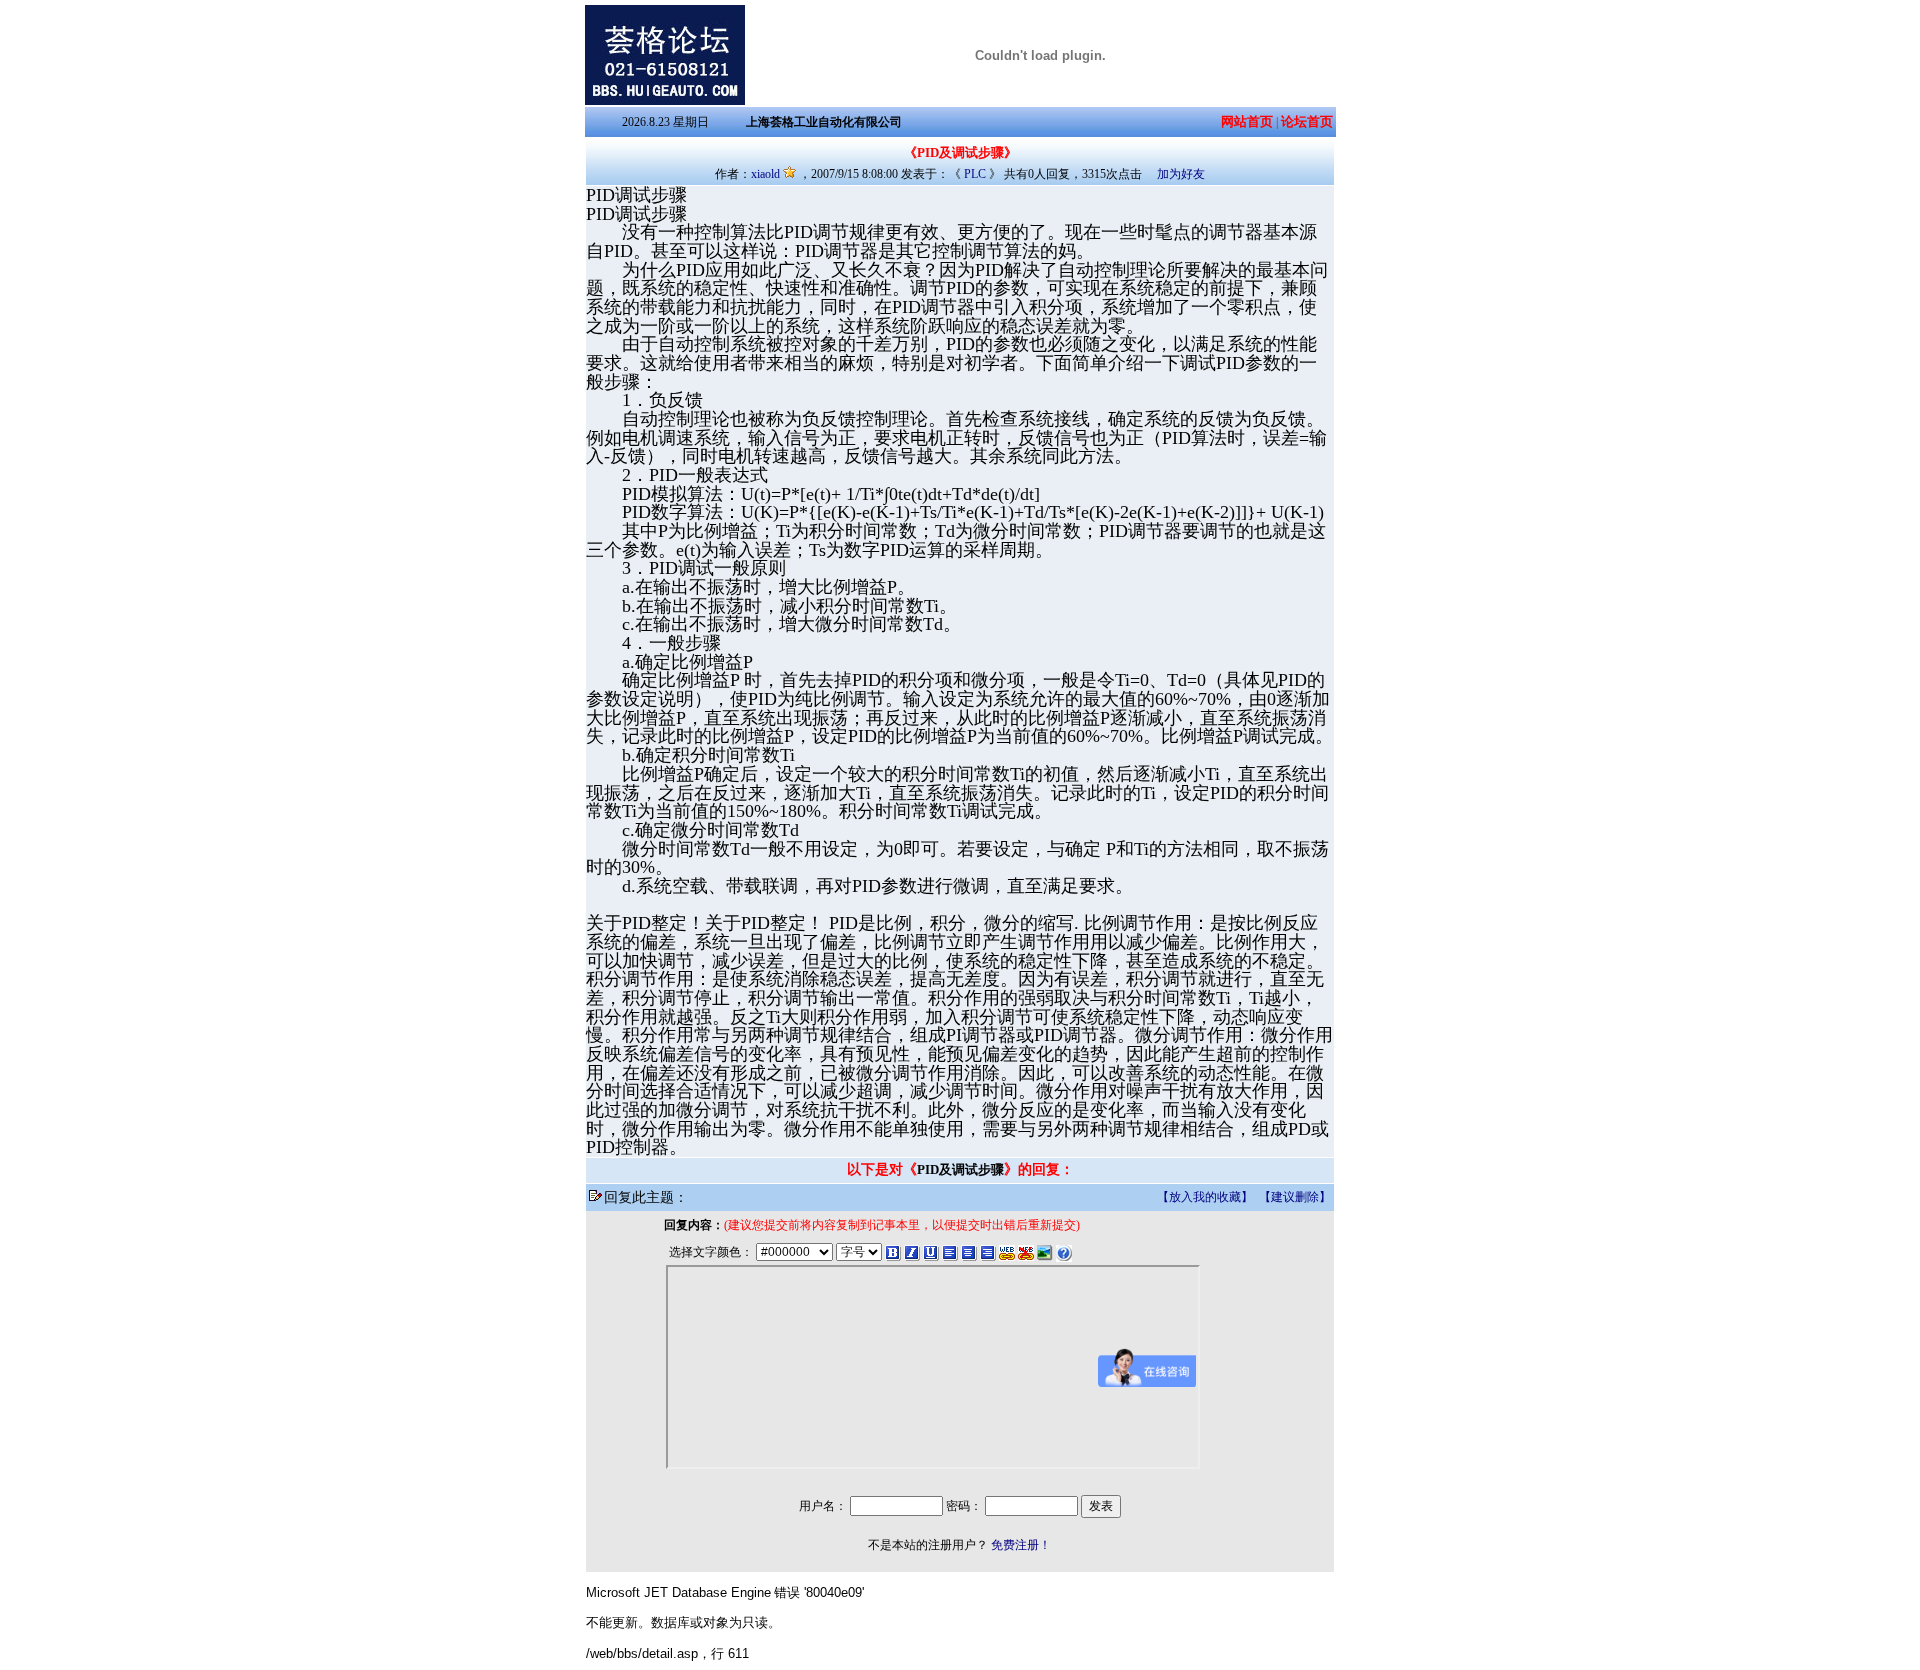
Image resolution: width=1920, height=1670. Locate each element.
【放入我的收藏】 (1205, 1197)
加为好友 (1181, 174)
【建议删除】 (1295, 1197)
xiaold (765, 174)
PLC (975, 174)
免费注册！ (1021, 1545)
